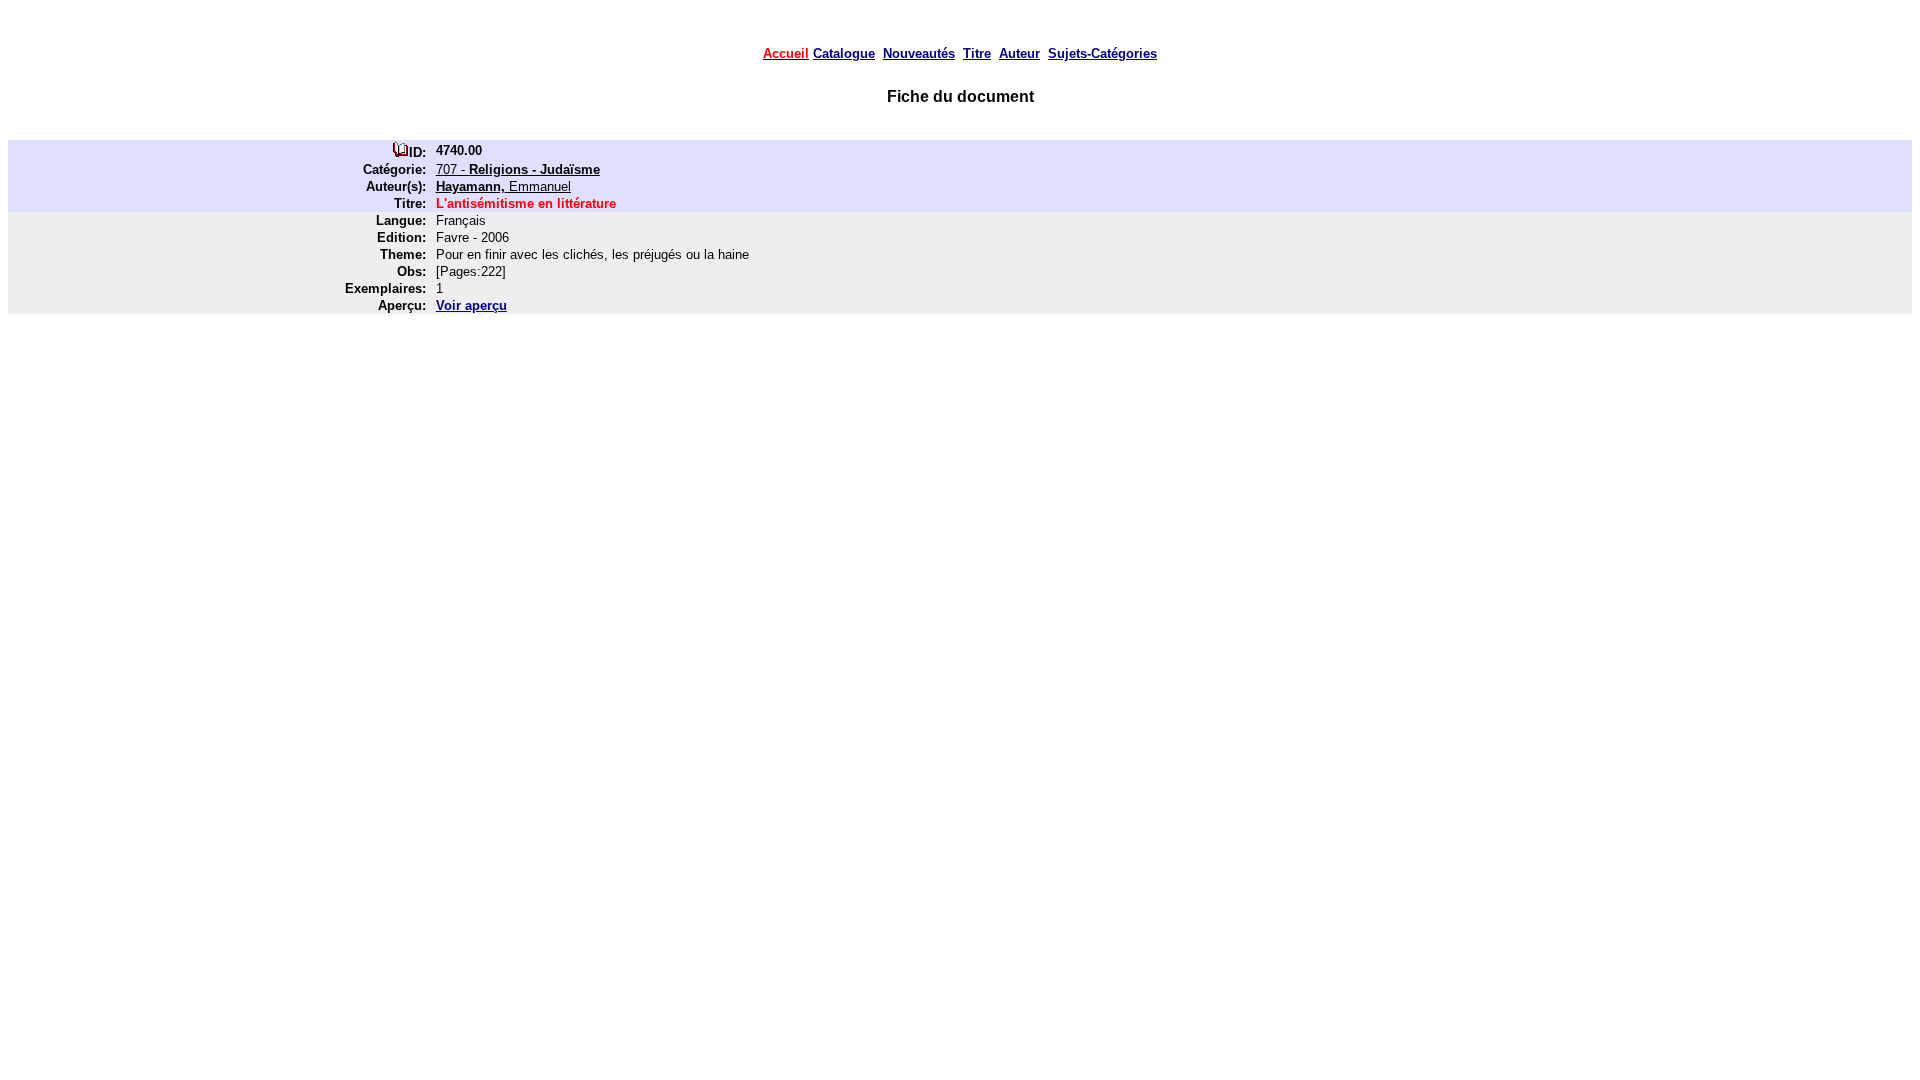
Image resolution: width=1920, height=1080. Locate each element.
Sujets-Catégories (1102, 53)
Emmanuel (503, 186)
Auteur (1019, 53)
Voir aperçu (471, 305)
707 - (518, 169)
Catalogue (844, 53)
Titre (977, 53)
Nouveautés (919, 53)
